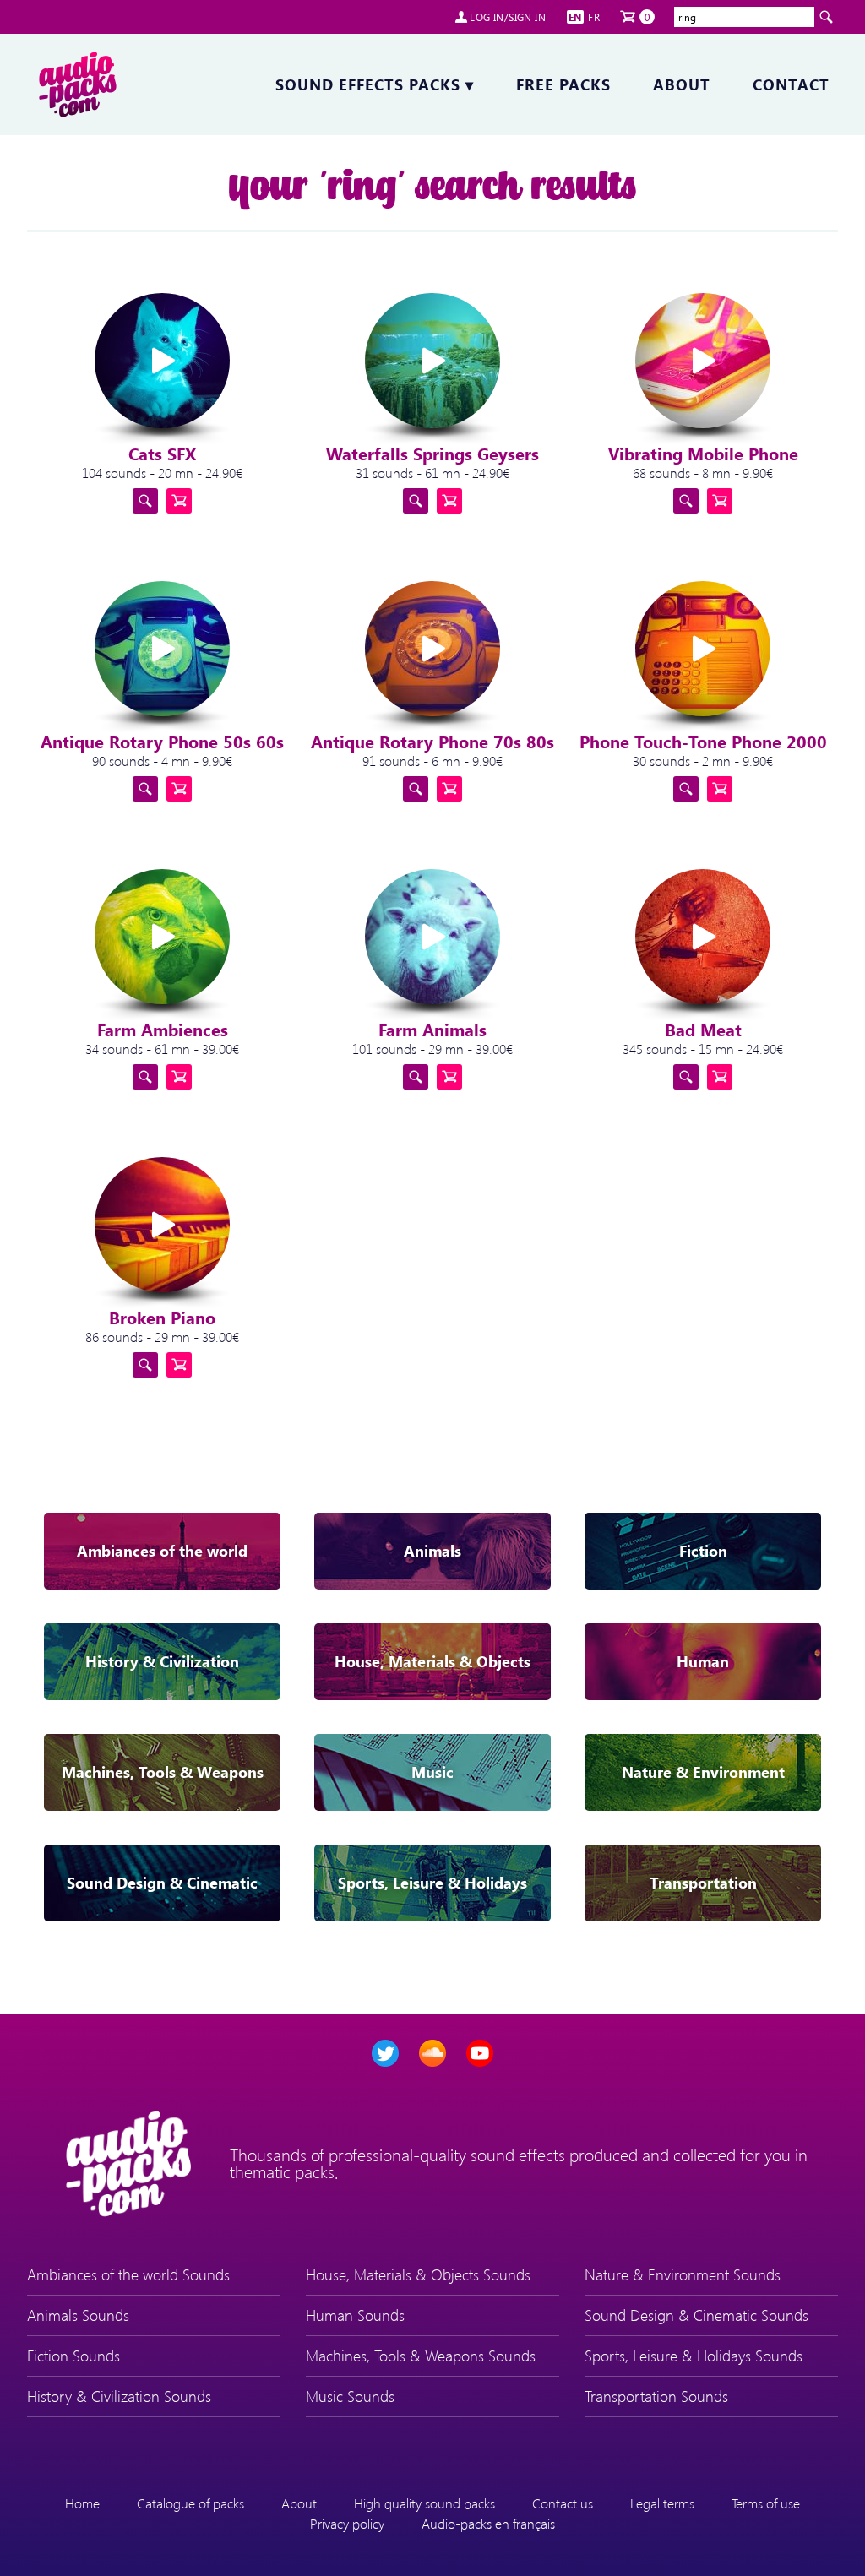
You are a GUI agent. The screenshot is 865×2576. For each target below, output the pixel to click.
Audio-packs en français (488, 2523)
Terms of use (766, 2503)
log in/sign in (508, 17)
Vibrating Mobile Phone (703, 453)
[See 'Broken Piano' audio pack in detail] (145, 1365)
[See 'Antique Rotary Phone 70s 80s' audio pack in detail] (416, 789)
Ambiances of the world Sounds (128, 2274)
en (575, 17)
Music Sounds (350, 2396)
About (682, 84)
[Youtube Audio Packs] (480, 2053)
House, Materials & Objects (432, 1661)
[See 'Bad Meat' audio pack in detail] (686, 1077)
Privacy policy (347, 2523)
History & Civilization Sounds (119, 2396)
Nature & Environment (703, 1772)
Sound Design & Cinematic (162, 1883)
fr (594, 17)
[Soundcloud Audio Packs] (432, 2053)
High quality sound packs (424, 2503)
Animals (432, 1551)
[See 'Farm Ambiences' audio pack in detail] (145, 1077)
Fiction (703, 1551)
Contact (791, 84)
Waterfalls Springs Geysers (432, 453)
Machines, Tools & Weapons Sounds (421, 2356)
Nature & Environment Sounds (683, 2274)
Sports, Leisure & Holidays (432, 1883)
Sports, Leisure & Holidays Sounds (694, 2356)
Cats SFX (162, 453)
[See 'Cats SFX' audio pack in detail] (145, 501)
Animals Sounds (78, 2315)
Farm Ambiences (163, 1029)
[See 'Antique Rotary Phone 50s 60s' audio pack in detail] (145, 789)
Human (703, 1661)
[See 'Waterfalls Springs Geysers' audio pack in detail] (416, 501)
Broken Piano (162, 1317)
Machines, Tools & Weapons (163, 1772)
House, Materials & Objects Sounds (418, 2274)
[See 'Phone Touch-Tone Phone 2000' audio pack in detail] (686, 789)
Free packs (563, 84)
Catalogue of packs (190, 2503)
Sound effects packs (375, 84)
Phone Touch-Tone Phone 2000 (703, 741)
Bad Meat (703, 1029)
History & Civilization (162, 1661)
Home (82, 2503)
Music (432, 1772)
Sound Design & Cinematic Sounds (696, 2315)
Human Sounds (355, 2315)
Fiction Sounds (73, 2356)
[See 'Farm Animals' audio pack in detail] (416, 1077)
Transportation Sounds (656, 2396)
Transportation (703, 1883)
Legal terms (662, 2503)
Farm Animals (432, 1029)
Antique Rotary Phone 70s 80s (432, 741)
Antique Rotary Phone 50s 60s (162, 741)
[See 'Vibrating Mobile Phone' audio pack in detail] (686, 501)
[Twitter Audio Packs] (385, 2053)
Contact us (563, 2503)
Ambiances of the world (162, 1551)
